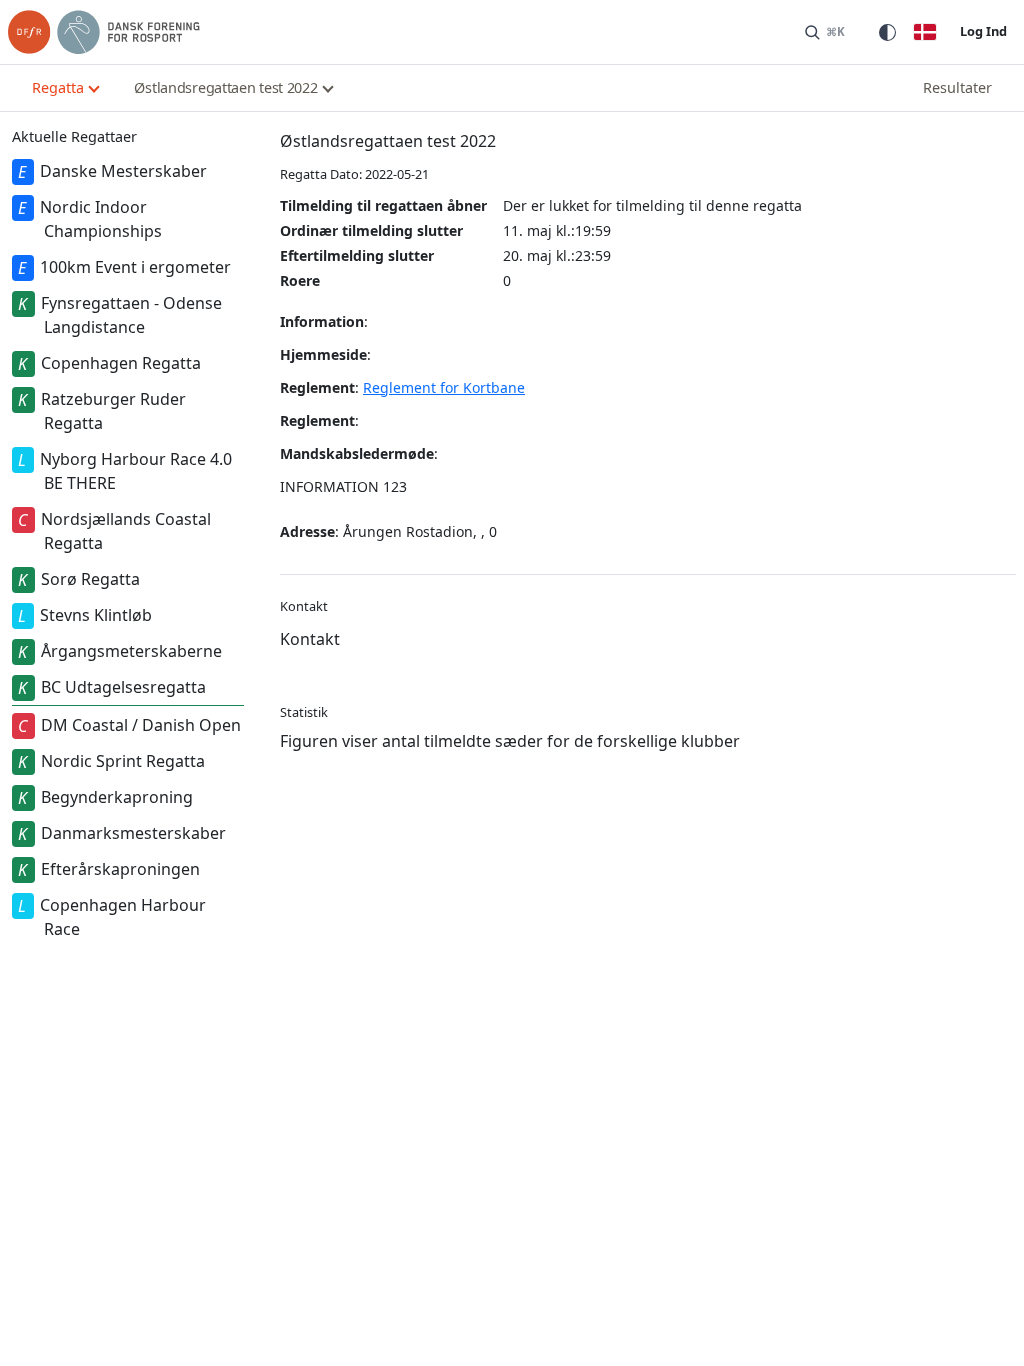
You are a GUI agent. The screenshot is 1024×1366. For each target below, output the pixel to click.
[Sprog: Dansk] (925, 32)
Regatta (58, 87)
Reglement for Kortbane (444, 387)
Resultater (957, 87)
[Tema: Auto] (887, 32)
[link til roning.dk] (104, 32)
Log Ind (983, 31)
